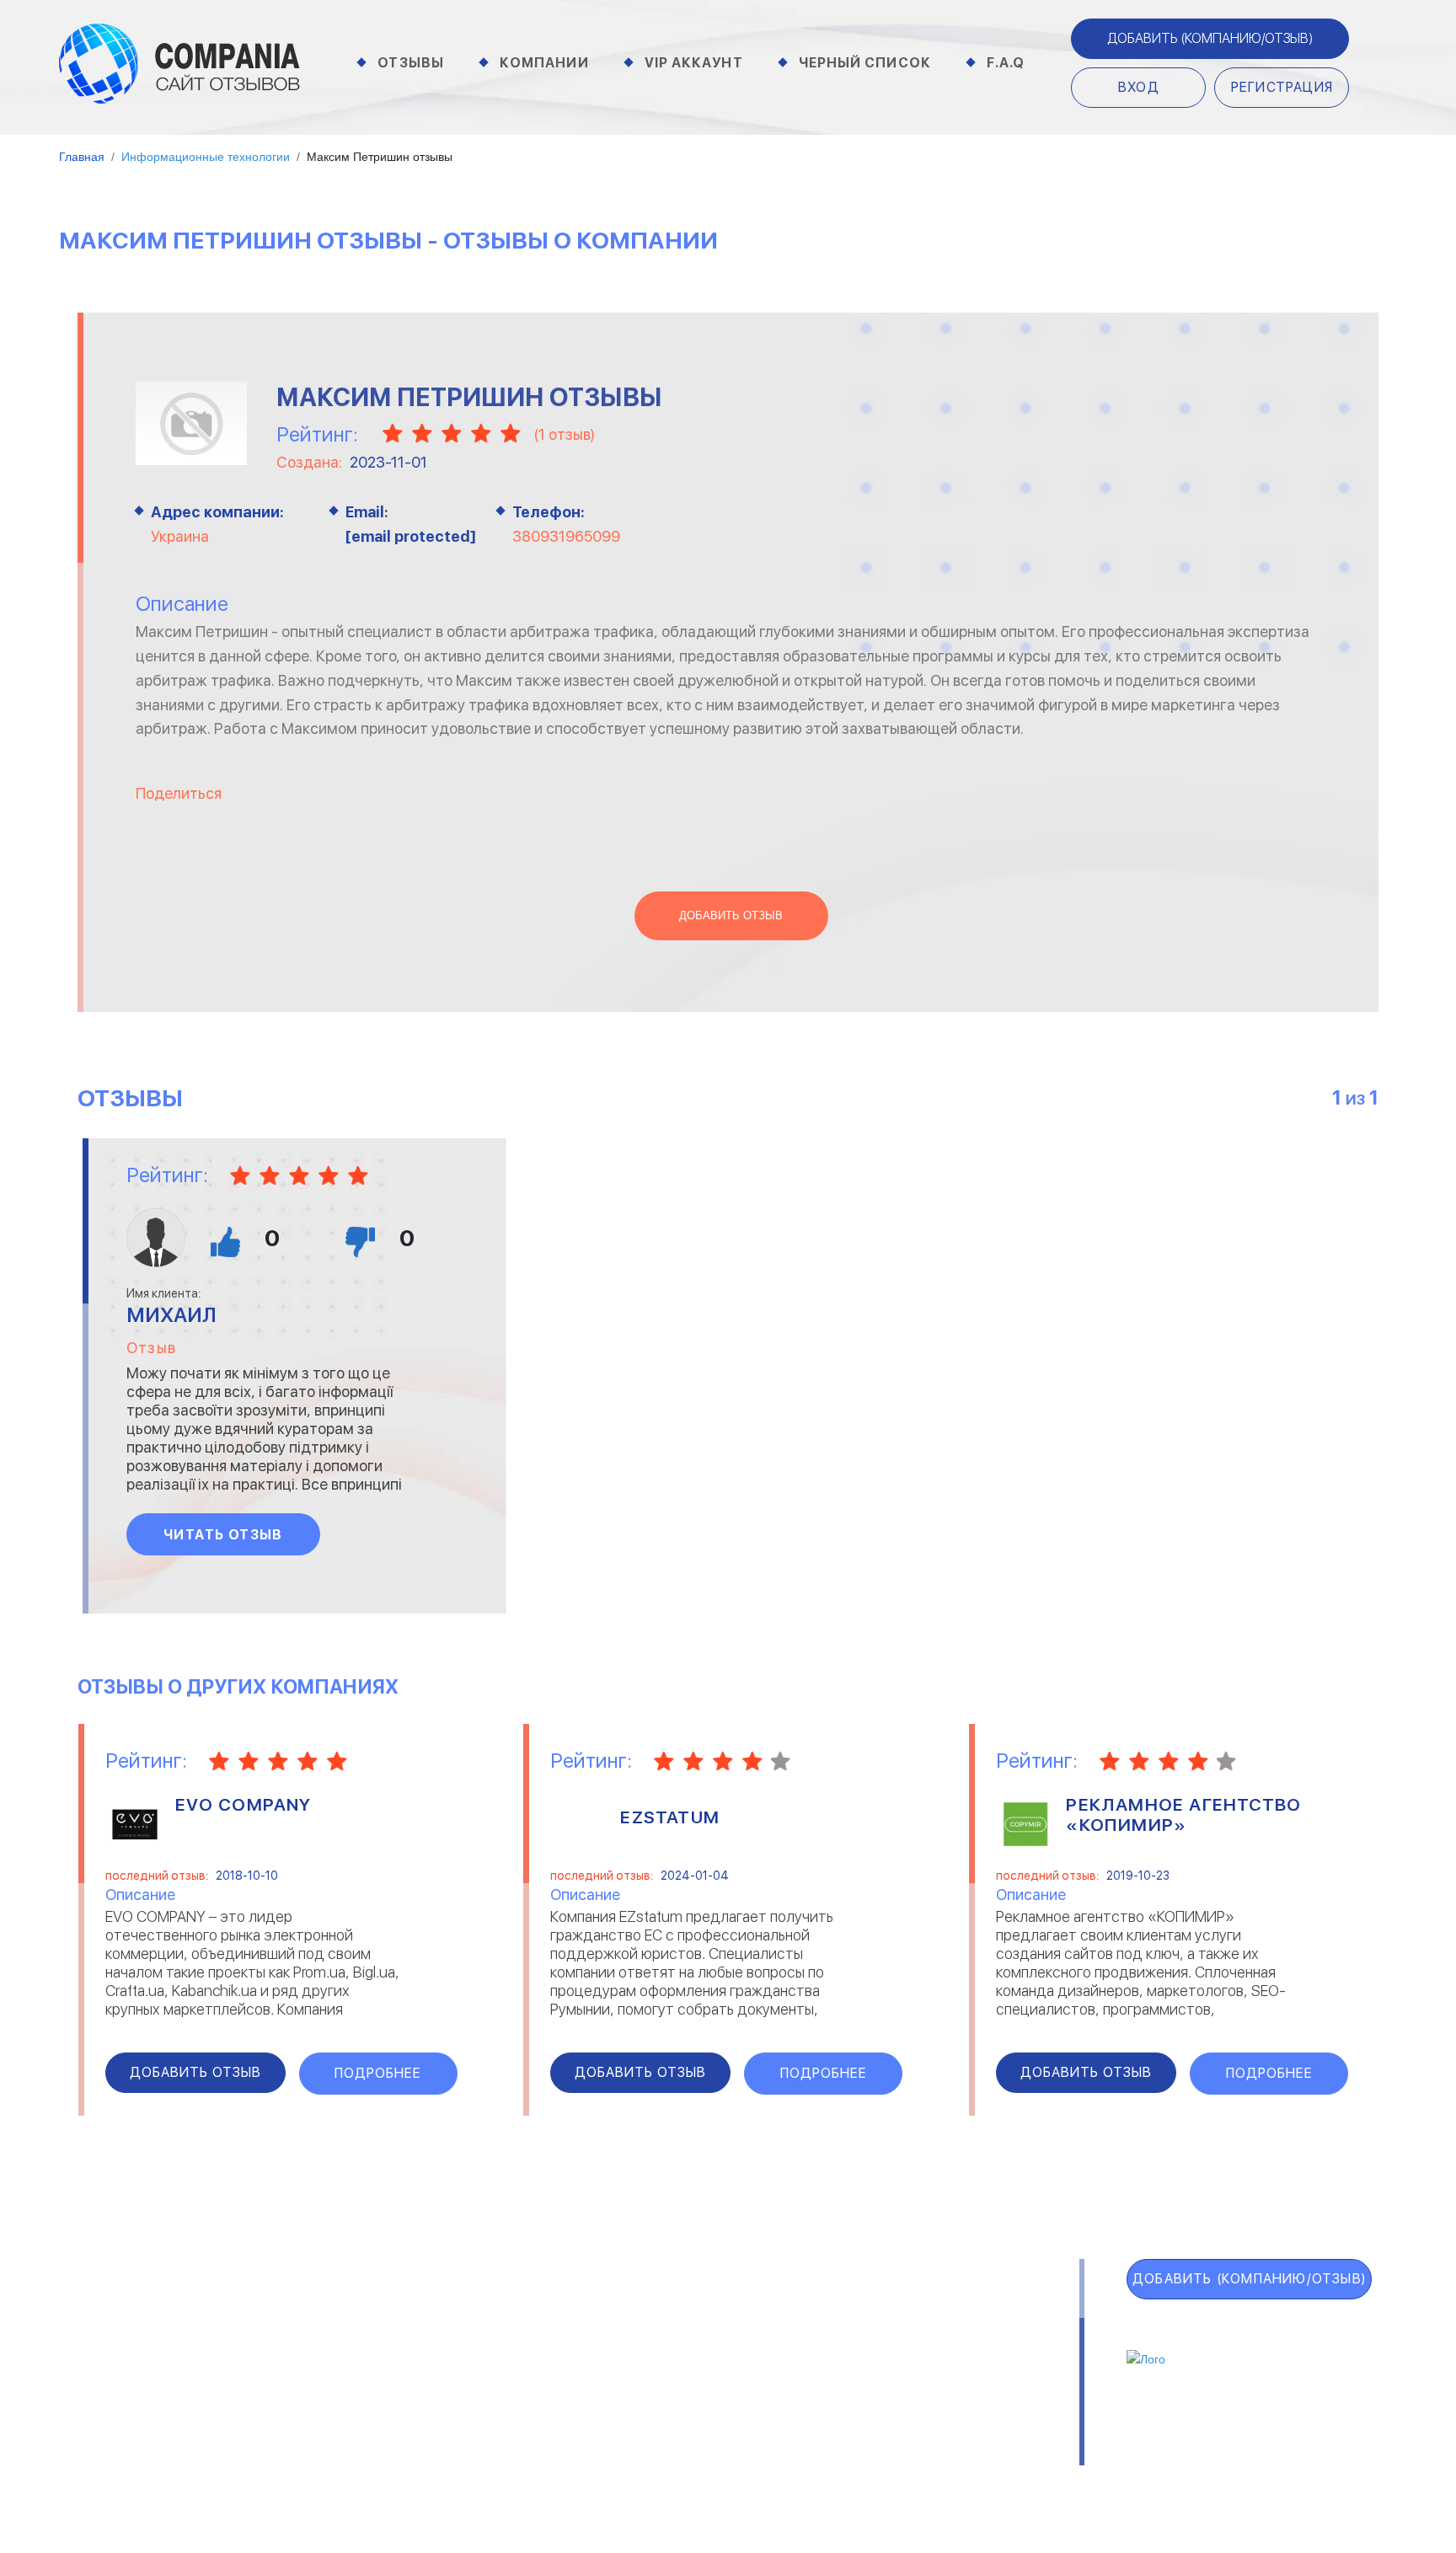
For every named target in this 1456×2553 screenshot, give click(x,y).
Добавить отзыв (731, 916)
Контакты (337, 2457)
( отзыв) (564, 434)
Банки (321, 2335)
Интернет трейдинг (622, 2335)
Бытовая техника (358, 2400)
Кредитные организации (941, 2313)
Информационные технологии (653, 2357)
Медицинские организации (944, 2400)
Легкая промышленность (942, 2335)
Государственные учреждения (653, 2313)
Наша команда (983, 2457)
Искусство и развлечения (641, 2379)
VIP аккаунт (149, 2352)
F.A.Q (1006, 63)
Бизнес (325, 2357)
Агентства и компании (376, 2313)
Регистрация (1282, 87)
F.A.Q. (110, 2426)
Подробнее (378, 2073)
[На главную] (179, 62)
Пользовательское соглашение (516, 2457)
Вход (1139, 87)
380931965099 (566, 536)
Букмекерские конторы (376, 2379)
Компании (544, 63)
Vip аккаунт (694, 63)
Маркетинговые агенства (944, 2379)
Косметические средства (642, 2400)
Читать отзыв (223, 1535)
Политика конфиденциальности (780, 2457)
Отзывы (411, 63)
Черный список (865, 63)
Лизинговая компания (930, 2357)
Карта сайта (153, 2463)
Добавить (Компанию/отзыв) (1210, 38)
